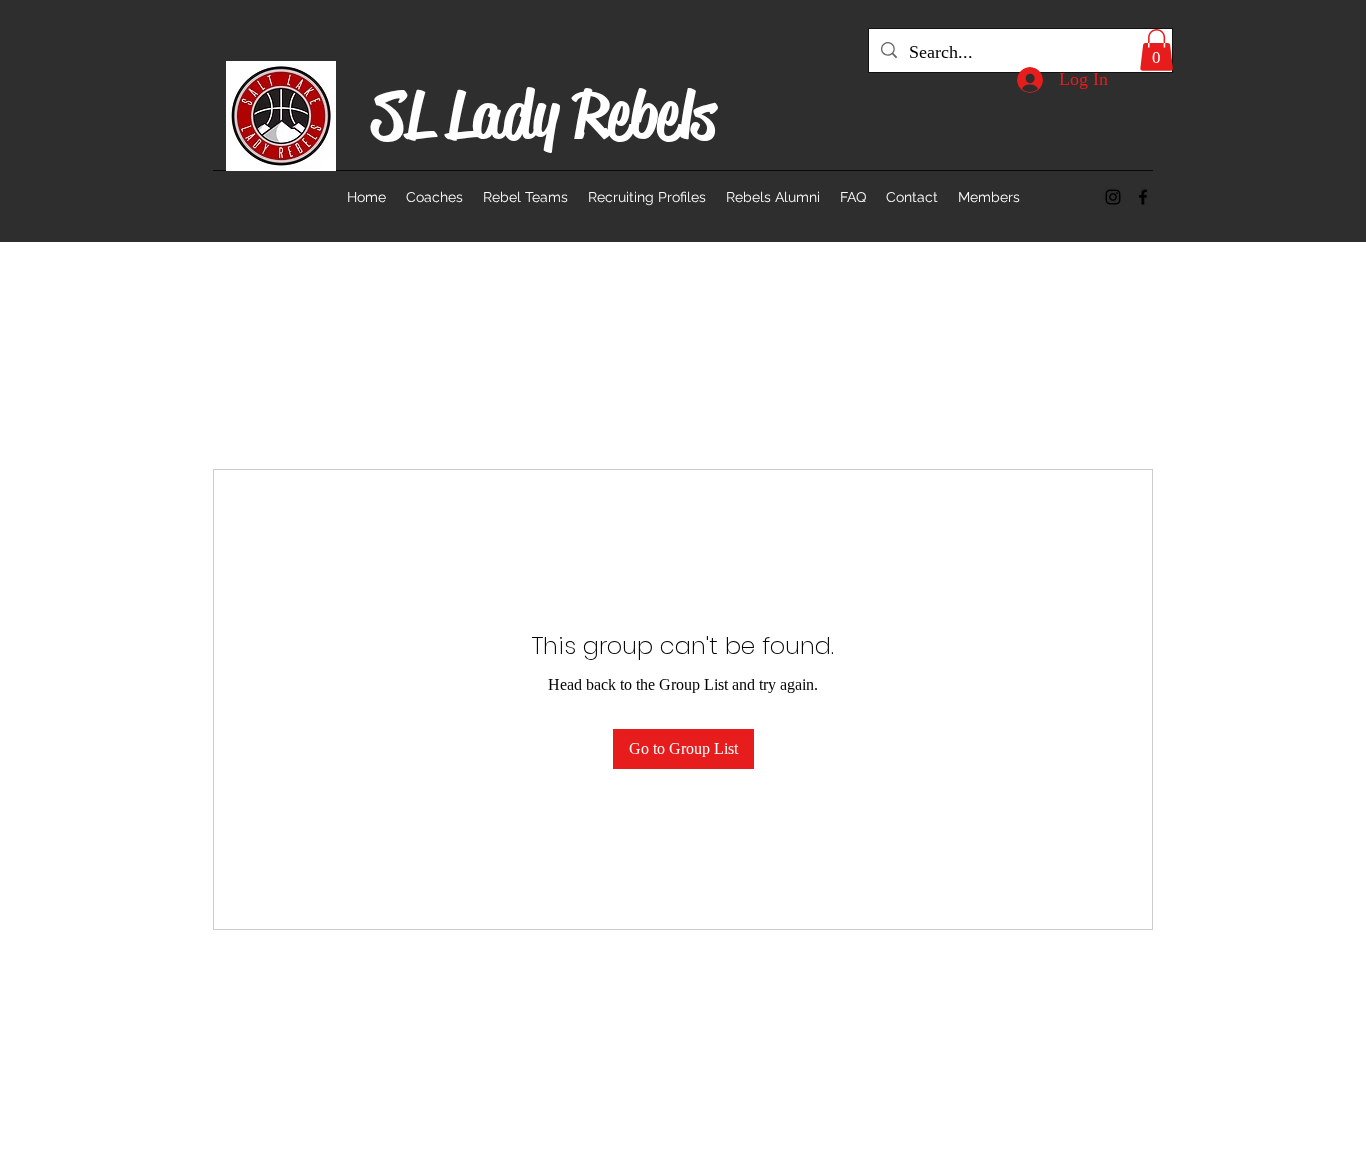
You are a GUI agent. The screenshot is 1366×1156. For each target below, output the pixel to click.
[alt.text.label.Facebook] (1143, 197)
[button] (1156, 50)
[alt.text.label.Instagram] (1113, 197)
